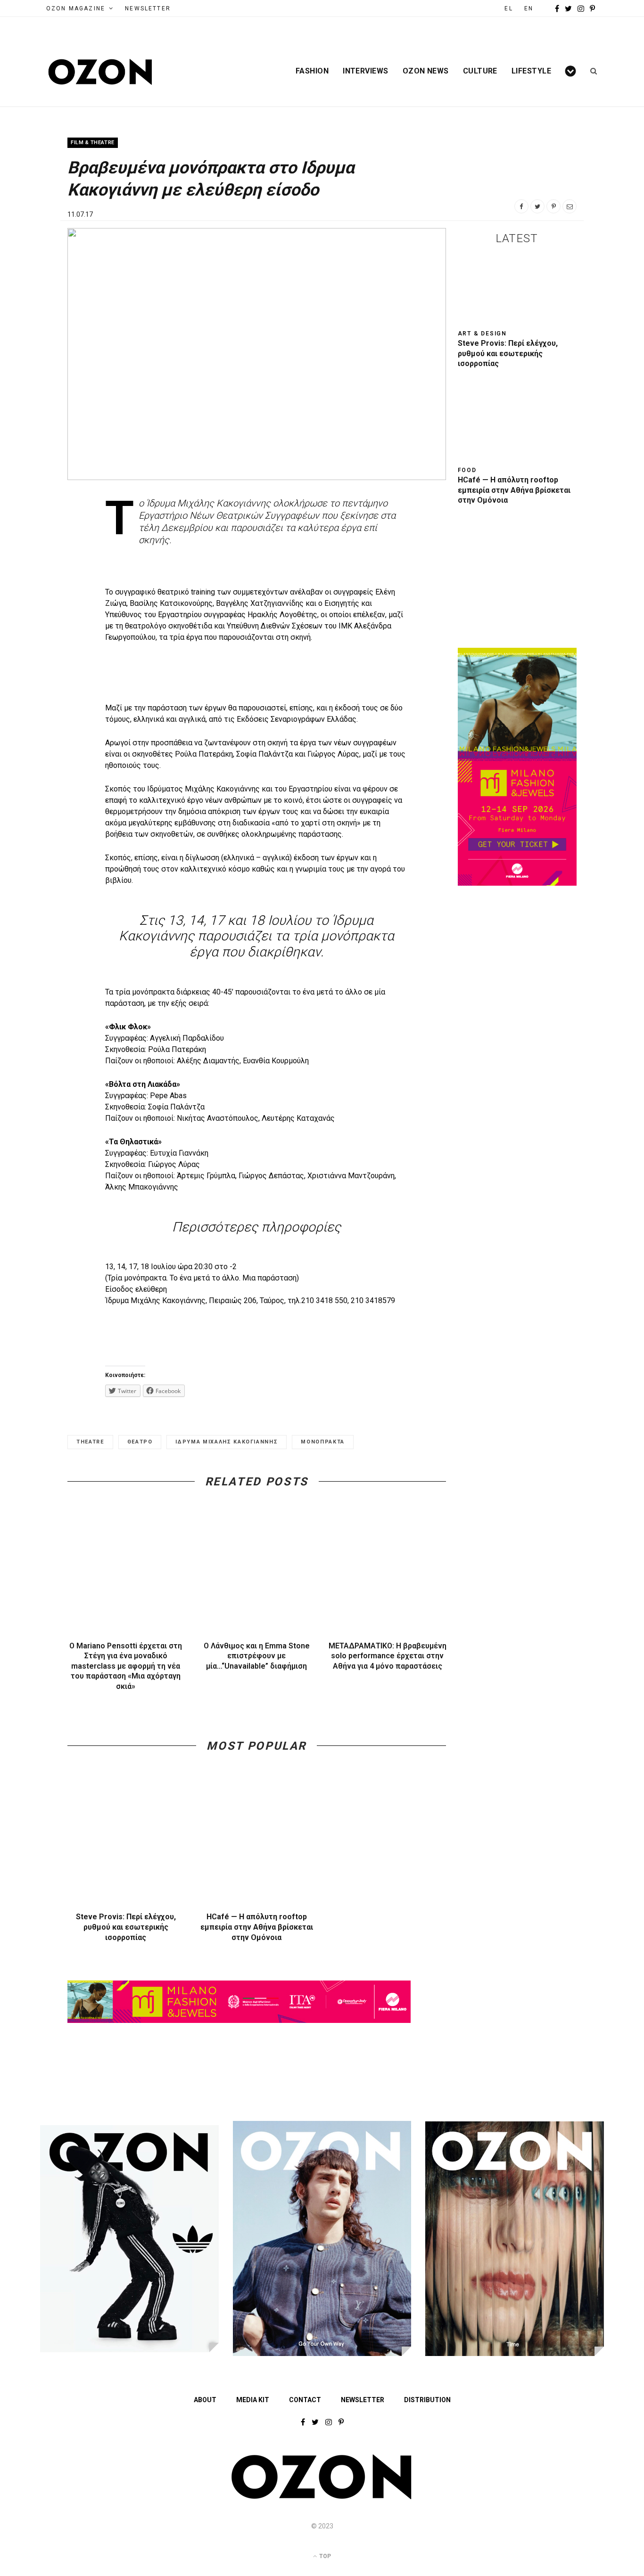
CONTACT (305, 2400)
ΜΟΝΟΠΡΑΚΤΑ (323, 1442)
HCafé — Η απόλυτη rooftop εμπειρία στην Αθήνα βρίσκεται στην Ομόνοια (257, 1927)
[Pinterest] (553, 206)
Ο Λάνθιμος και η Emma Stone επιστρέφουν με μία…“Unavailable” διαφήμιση (257, 1656)
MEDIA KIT (253, 2400)
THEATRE (90, 1442)
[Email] (570, 206)
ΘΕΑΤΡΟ (140, 1442)
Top (324, 2556)
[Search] (590, 71)
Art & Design (483, 334)
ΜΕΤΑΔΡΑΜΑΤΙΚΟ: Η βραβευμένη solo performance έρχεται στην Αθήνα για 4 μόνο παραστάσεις (388, 1656)
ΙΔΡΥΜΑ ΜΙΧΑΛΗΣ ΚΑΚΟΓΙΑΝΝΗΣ (227, 1442)
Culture (480, 71)
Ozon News (426, 71)
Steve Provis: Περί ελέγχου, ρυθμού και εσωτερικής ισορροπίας (126, 1927)
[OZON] (322, 2497)
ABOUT (205, 2400)
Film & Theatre (93, 143)
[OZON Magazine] (100, 72)
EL (508, 8)
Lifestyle (531, 71)
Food (467, 470)
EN (529, 8)
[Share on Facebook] (521, 206)
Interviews (366, 71)
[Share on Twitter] (537, 206)
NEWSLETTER (148, 8)
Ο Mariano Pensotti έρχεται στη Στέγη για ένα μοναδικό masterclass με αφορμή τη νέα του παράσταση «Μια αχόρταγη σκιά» (126, 1666)
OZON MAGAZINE (76, 8)
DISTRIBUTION (427, 2400)
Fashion (312, 71)
